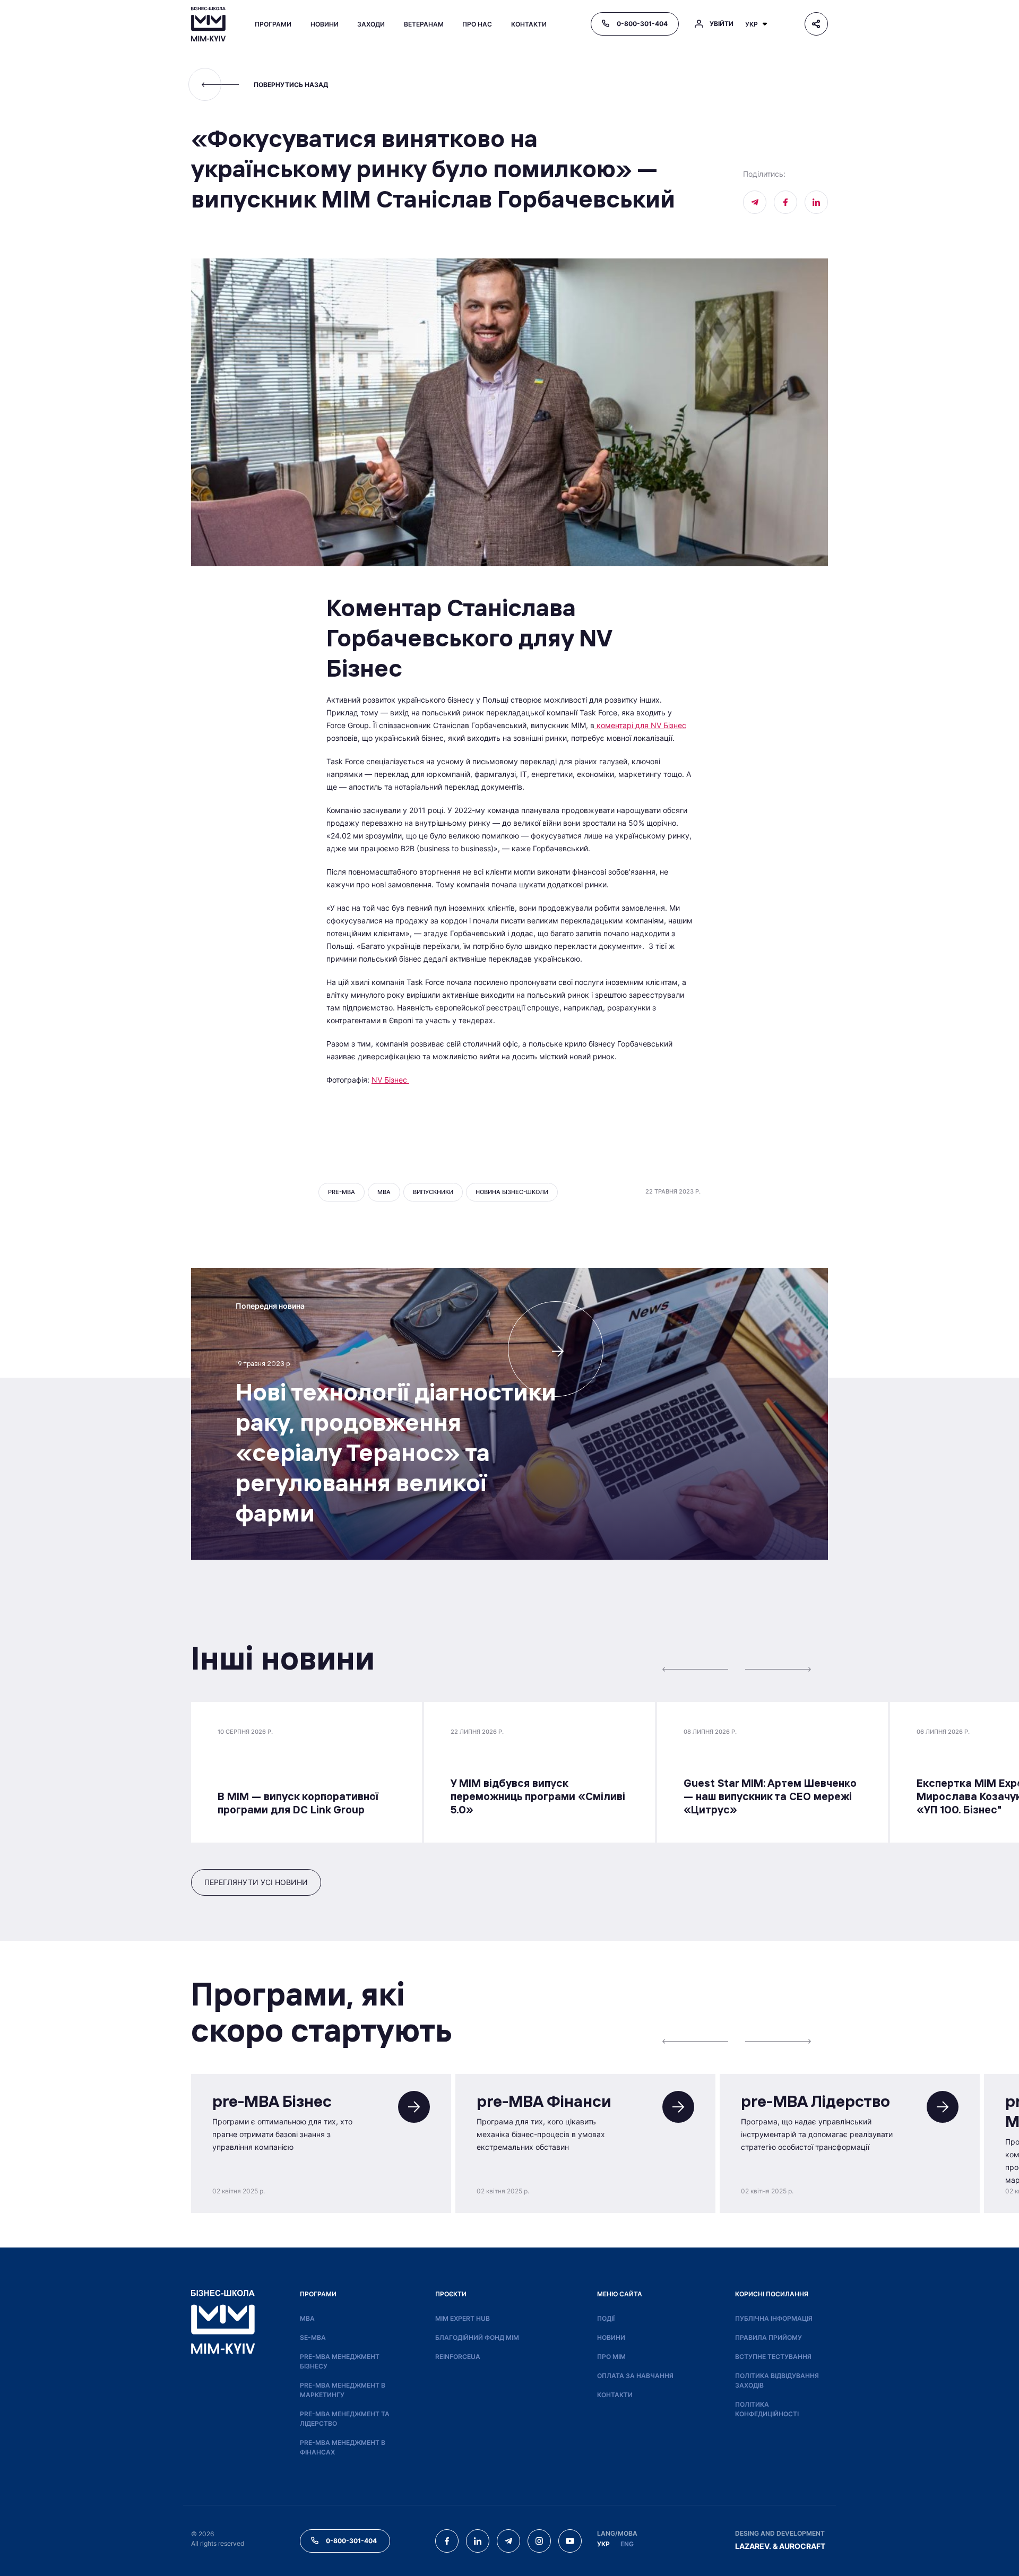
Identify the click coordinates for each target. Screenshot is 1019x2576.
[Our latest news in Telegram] (755, 202)
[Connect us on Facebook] (785, 202)
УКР (603, 2544)
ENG (627, 2544)
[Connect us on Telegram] (508, 2541)
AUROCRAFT (802, 2546)
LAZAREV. (753, 2546)
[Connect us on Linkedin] (816, 202)
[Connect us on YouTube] (570, 2541)
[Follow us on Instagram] (539, 2541)
